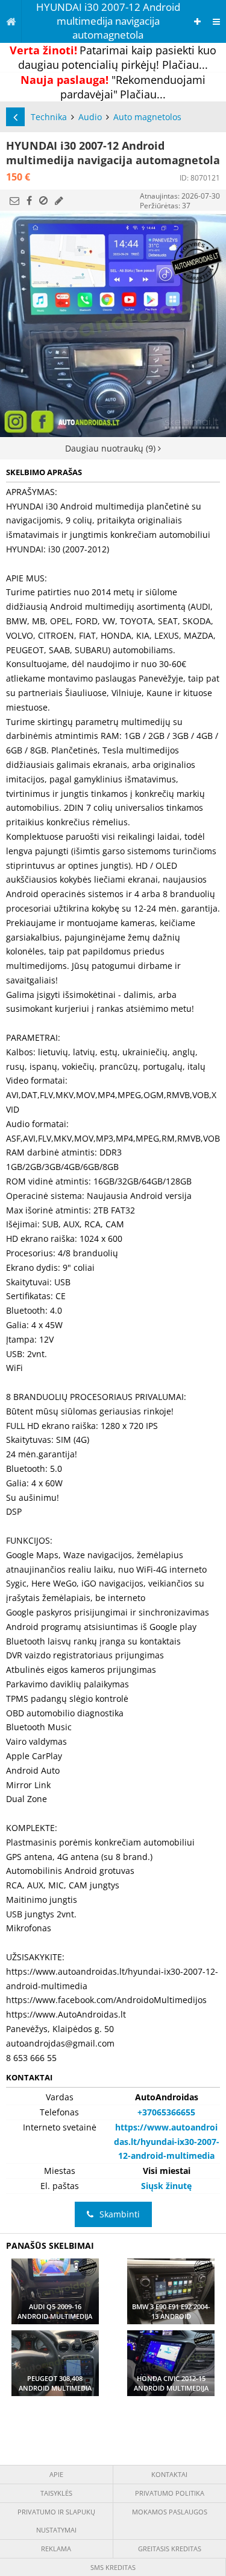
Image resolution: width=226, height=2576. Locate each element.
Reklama (56, 2549)
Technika (49, 117)
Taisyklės (56, 2493)
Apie (56, 2474)
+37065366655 (166, 2112)
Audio (90, 117)
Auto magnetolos (147, 117)
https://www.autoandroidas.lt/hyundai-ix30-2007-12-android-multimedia (167, 2142)
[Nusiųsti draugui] (14, 200)
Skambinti (120, 2214)
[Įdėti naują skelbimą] (197, 21)
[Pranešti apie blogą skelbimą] (43, 200)
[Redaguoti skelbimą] (59, 200)
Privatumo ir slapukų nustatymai (56, 2521)
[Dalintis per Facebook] (29, 200)
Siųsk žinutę (166, 2186)
